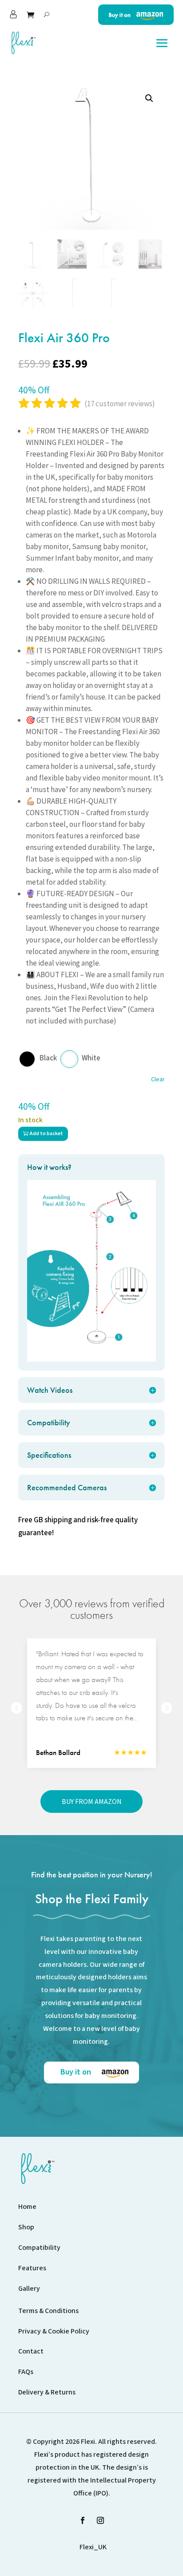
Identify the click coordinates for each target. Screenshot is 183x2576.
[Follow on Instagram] (100, 2520)
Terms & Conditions (48, 2311)
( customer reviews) (120, 404)
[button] (149, 98)
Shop (26, 2227)
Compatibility (39, 2248)
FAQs (26, 2372)
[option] (91, 1703)
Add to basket (46, 1134)
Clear (158, 1079)
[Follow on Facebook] (83, 2520)
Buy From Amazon (92, 1801)
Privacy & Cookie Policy (54, 2331)
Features (32, 2268)
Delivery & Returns (47, 2392)
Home (27, 2207)
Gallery (29, 2289)
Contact (31, 2351)
